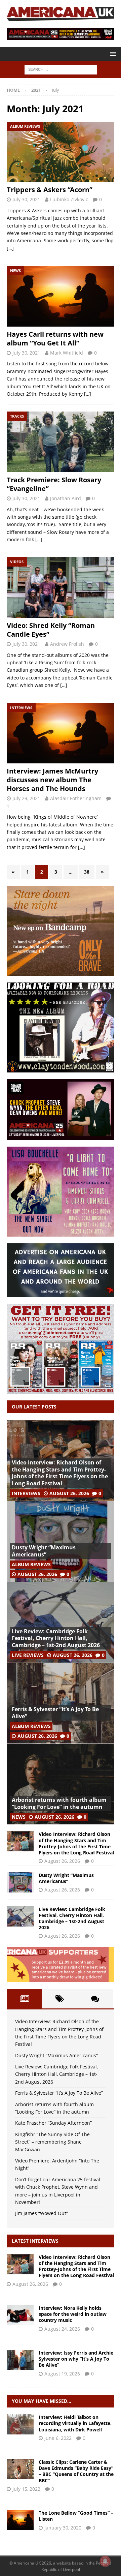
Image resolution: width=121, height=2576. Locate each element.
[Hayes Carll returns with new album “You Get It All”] (61, 296)
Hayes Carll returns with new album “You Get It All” (55, 339)
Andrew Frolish (67, 644)
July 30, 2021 (26, 199)
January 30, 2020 (63, 2528)
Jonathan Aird (66, 498)
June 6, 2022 (58, 2438)
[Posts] (24, 1999)
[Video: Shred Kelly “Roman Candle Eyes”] (61, 587)
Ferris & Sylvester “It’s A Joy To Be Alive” (55, 1713)
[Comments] (95, 1999)
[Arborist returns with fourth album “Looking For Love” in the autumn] (61, 1784)
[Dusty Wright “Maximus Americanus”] (61, 1541)
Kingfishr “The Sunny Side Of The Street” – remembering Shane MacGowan (52, 2142)
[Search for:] (61, 69)
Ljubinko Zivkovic (69, 199)
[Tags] (60, 1999)
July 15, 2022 (26, 2489)
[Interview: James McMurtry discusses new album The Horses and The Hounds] (61, 733)
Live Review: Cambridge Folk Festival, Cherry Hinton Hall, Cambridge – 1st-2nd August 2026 (56, 1638)
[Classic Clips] (20, 2469)
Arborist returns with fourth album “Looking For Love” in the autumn (59, 1803)
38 (87, 872)
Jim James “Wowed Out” (42, 2213)
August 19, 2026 (62, 2374)
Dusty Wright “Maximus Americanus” (44, 1551)
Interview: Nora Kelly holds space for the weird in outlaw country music (73, 2314)
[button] (112, 54)
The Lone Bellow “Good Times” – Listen (76, 2516)
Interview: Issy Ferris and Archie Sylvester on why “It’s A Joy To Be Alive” (76, 2359)
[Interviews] (20, 2264)
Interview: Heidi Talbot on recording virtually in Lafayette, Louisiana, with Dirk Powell (75, 2423)
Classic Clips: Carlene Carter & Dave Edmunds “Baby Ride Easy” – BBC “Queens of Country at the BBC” (76, 2471)
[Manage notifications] (105, 2561)
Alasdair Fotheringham (76, 798)
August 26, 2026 (69, 1493)
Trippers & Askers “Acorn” (50, 190)
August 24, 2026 (62, 2329)
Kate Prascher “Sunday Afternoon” (53, 2123)
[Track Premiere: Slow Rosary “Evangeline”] (61, 442)
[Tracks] (20, 2520)
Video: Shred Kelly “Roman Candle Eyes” (51, 630)
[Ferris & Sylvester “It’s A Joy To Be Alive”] (61, 1703)
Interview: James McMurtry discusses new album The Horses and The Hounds (52, 780)
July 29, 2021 (26, 798)
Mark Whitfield (67, 353)
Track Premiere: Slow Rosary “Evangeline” (54, 484)
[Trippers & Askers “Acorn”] (61, 152)
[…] (10, 248)
